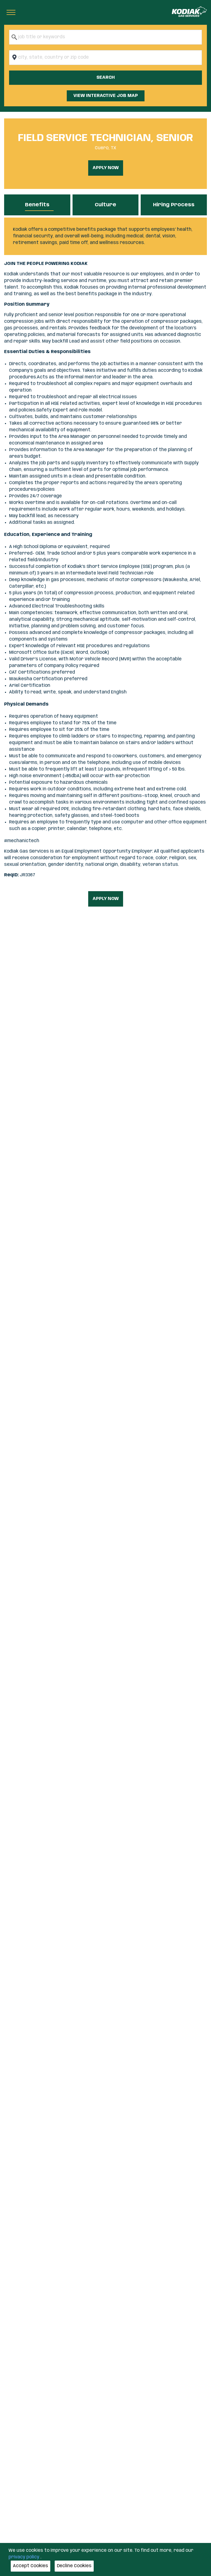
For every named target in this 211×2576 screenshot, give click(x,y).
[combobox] (105, 37)
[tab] (37, 205)
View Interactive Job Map (106, 96)
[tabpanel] (105, 236)
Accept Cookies (30, 2566)
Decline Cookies (74, 2566)
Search (106, 78)
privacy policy (24, 2557)
